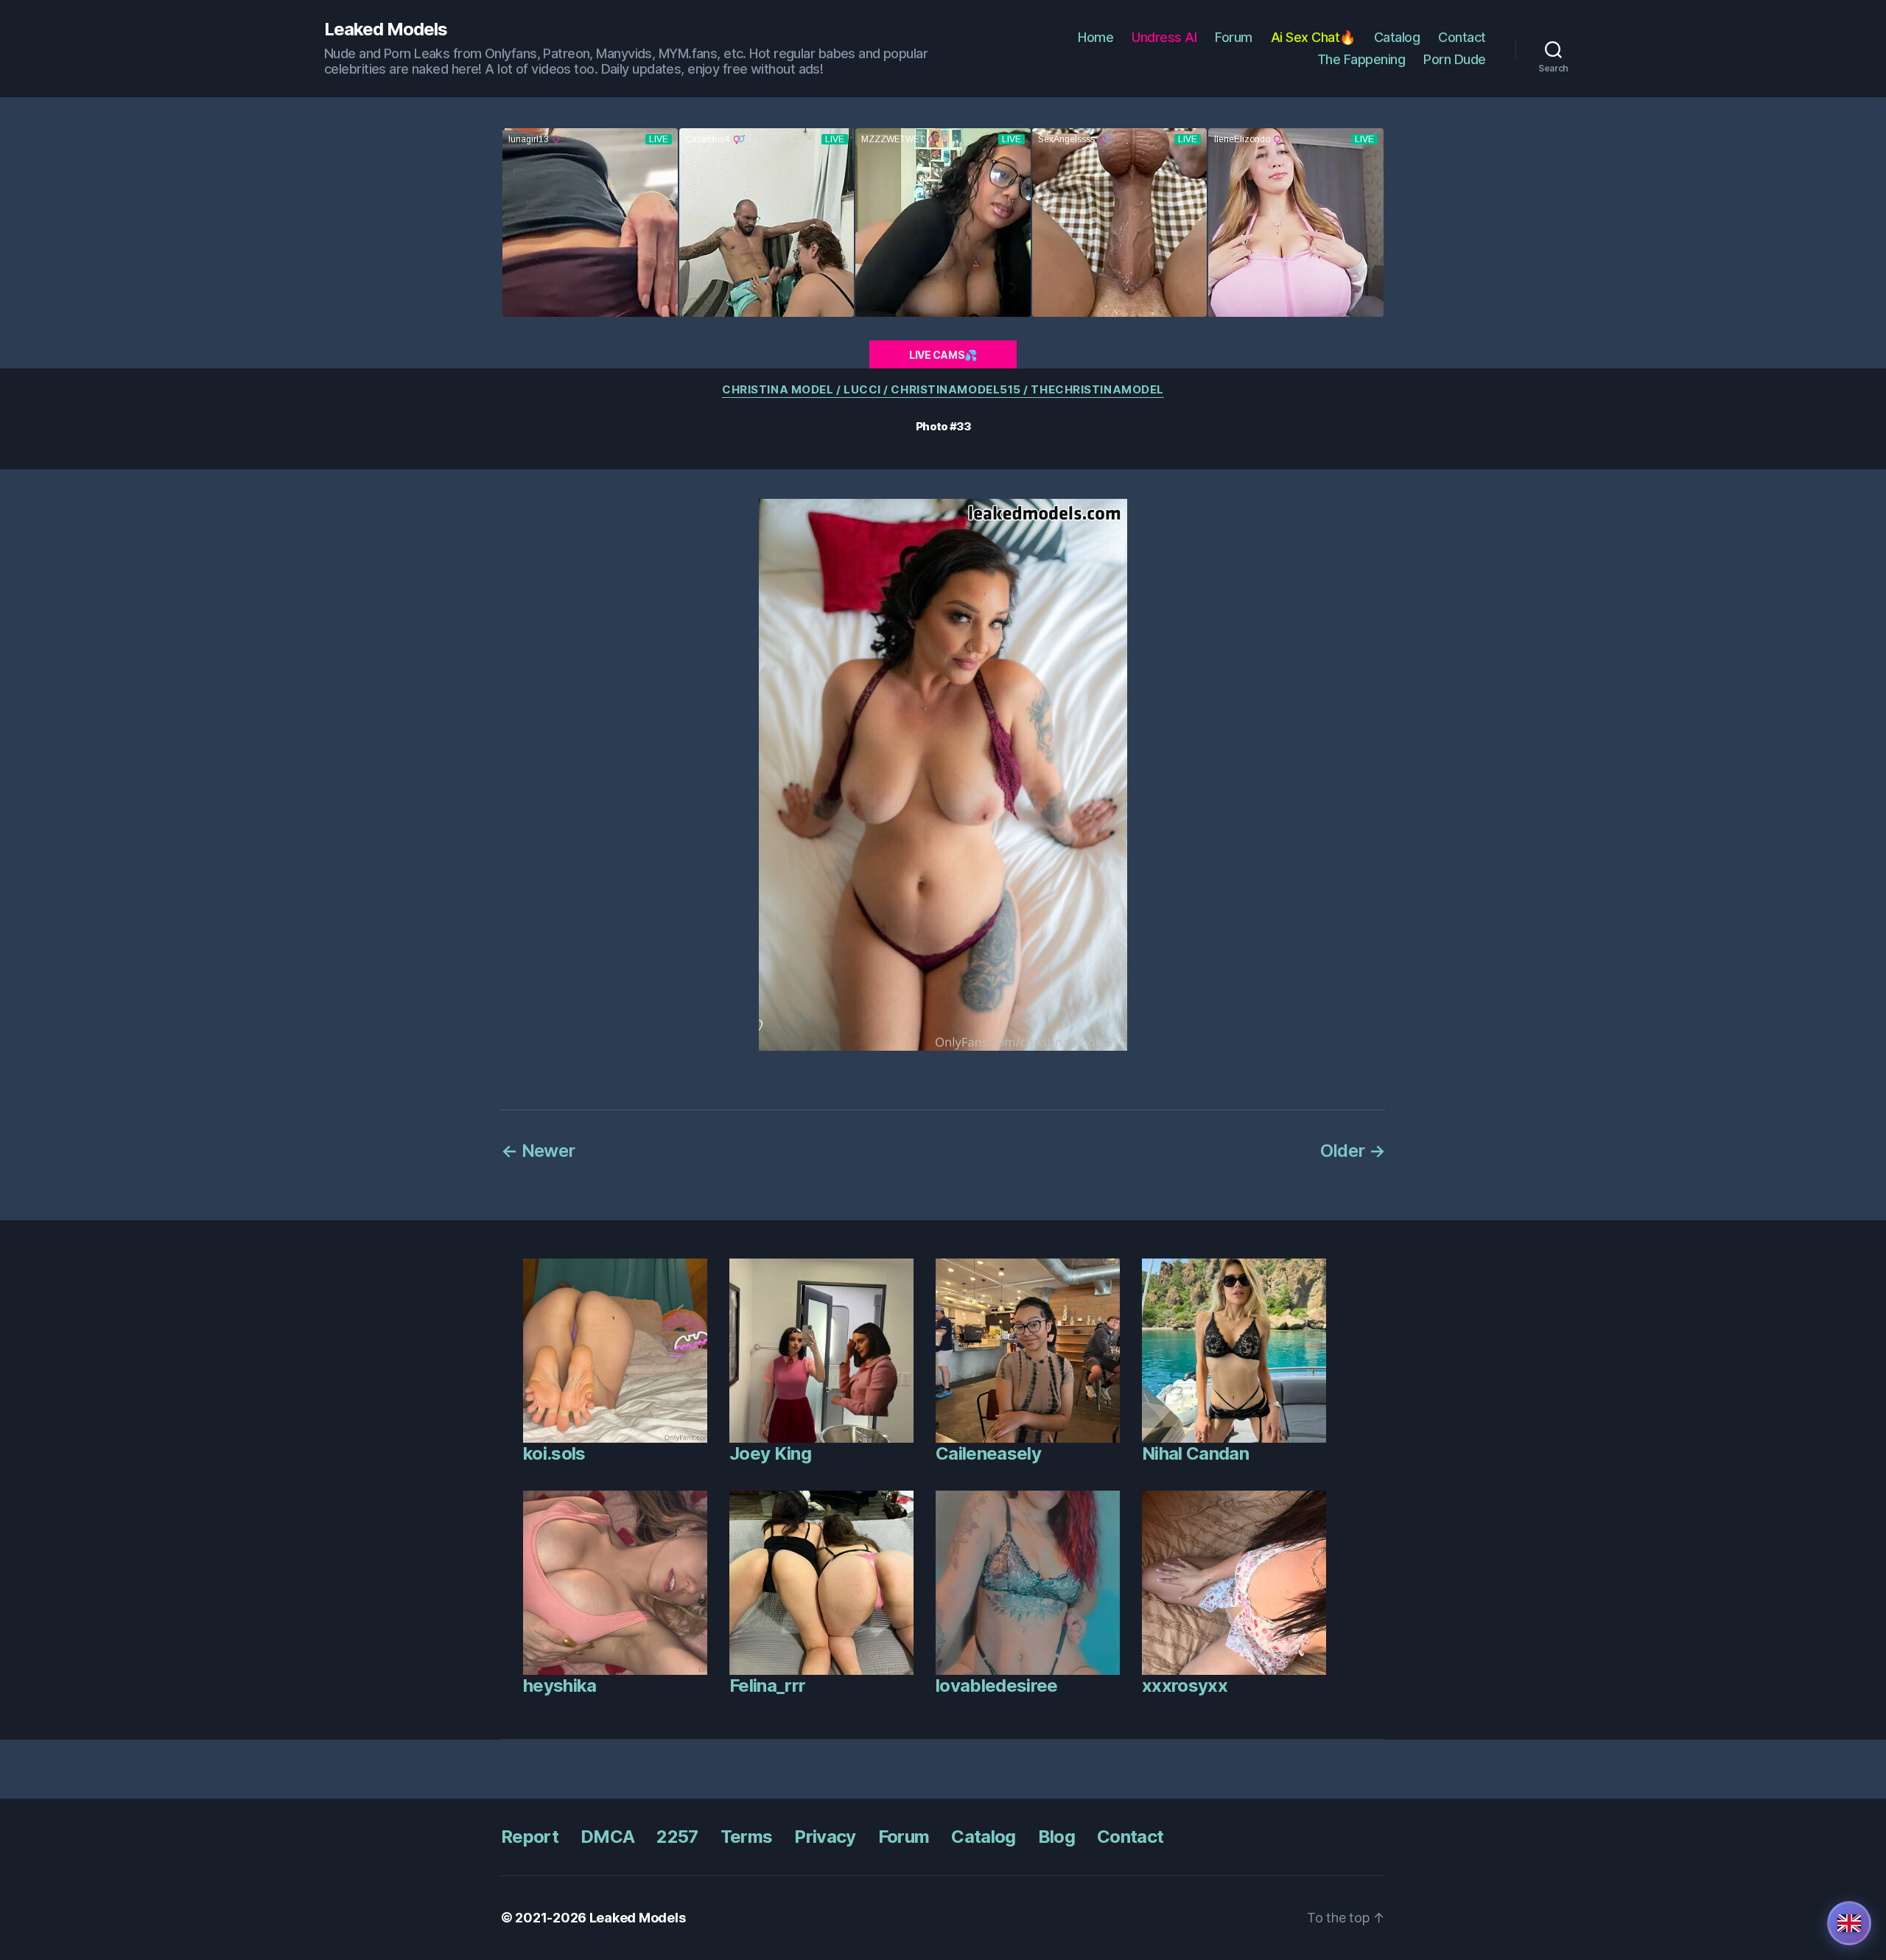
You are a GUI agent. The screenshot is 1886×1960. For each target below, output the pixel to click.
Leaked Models (386, 29)
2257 (677, 1837)
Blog (1056, 1837)
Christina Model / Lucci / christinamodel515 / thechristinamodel (943, 390)
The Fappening (1361, 59)
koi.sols (554, 1453)
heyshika (560, 1686)
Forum (1234, 37)
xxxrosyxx (1185, 1686)
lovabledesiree (997, 1686)
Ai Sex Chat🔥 (1313, 37)
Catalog (1397, 37)
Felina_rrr (767, 1686)
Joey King (770, 1453)
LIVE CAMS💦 (943, 355)
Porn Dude (1455, 59)
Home (1096, 37)
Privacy (825, 1837)
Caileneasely (988, 1453)
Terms (747, 1837)
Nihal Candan (1195, 1453)
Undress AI (1164, 37)
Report (530, 1837)
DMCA (607, 1837)
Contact (1462, 37)
